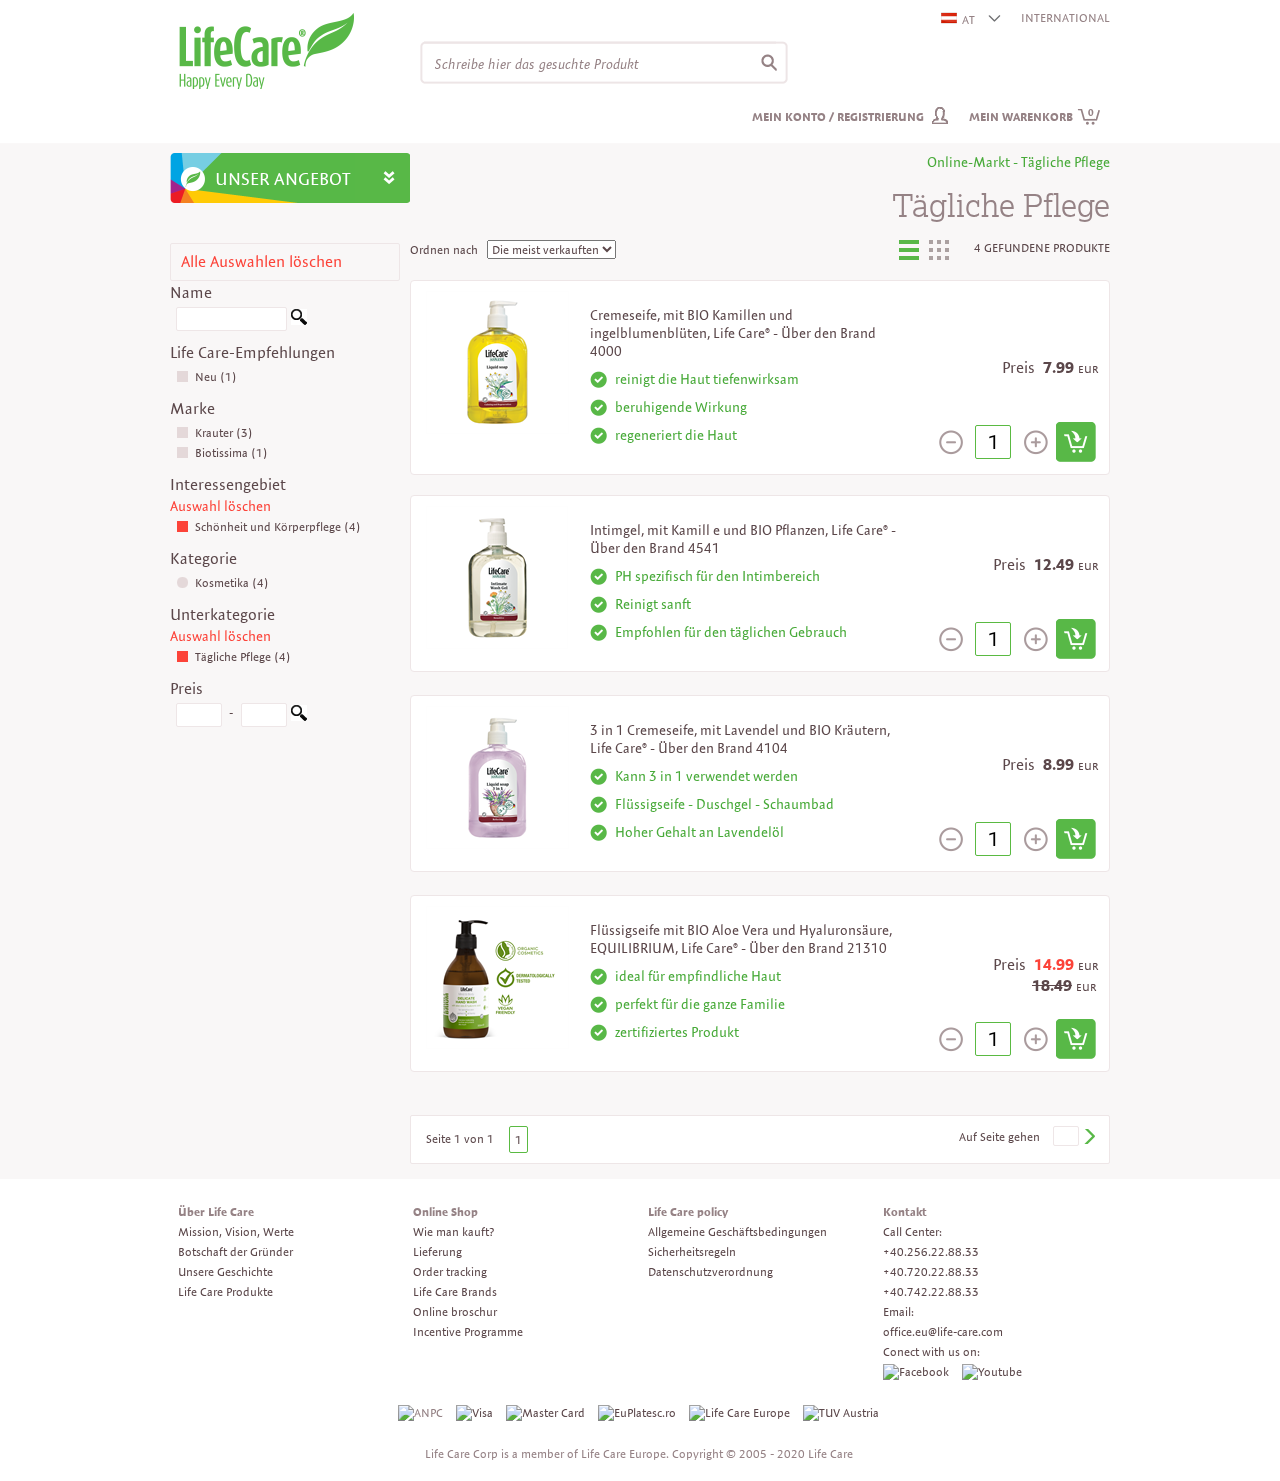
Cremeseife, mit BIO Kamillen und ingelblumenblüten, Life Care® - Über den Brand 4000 (733, 333)
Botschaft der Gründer (235, 1251)
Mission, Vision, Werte (236, 1231)
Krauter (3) (224, 432)
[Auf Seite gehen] (1089, 1136)
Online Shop (445, 1211)
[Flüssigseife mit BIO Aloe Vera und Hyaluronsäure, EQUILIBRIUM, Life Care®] (497, 975)
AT (968, 19)
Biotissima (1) (231, 452)
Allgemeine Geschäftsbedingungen (737, 1231)
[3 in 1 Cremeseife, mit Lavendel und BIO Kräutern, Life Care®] (497, 775)
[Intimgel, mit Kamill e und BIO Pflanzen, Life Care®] (497, 575)
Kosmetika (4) (232, 582)
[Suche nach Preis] (299, 716)
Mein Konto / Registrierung (838, 116)
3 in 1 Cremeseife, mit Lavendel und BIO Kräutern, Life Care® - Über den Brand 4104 (740, 739)
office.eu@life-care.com (943, 1331)
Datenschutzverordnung (710, 1271)
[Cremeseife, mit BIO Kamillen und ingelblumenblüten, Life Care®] (497, 360)
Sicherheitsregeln (692, 1251)
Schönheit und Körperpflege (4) (278, 526)
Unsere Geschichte (225, 1271)
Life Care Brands (455, 1291)
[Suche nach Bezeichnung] (299, 320)
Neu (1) (216, 376)
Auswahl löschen (220, 506)
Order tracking (450, 1271)
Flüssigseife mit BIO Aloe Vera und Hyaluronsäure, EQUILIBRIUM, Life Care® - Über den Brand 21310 (741, 939)
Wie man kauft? (453, 1231)
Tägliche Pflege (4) (243, 656)
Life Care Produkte (225, 1291)
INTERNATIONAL (1065, 17)
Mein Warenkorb (1031, 116)
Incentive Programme (468, 1331)
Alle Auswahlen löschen (261, 261)
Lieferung (437, 1251)
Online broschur (455, 1311)
